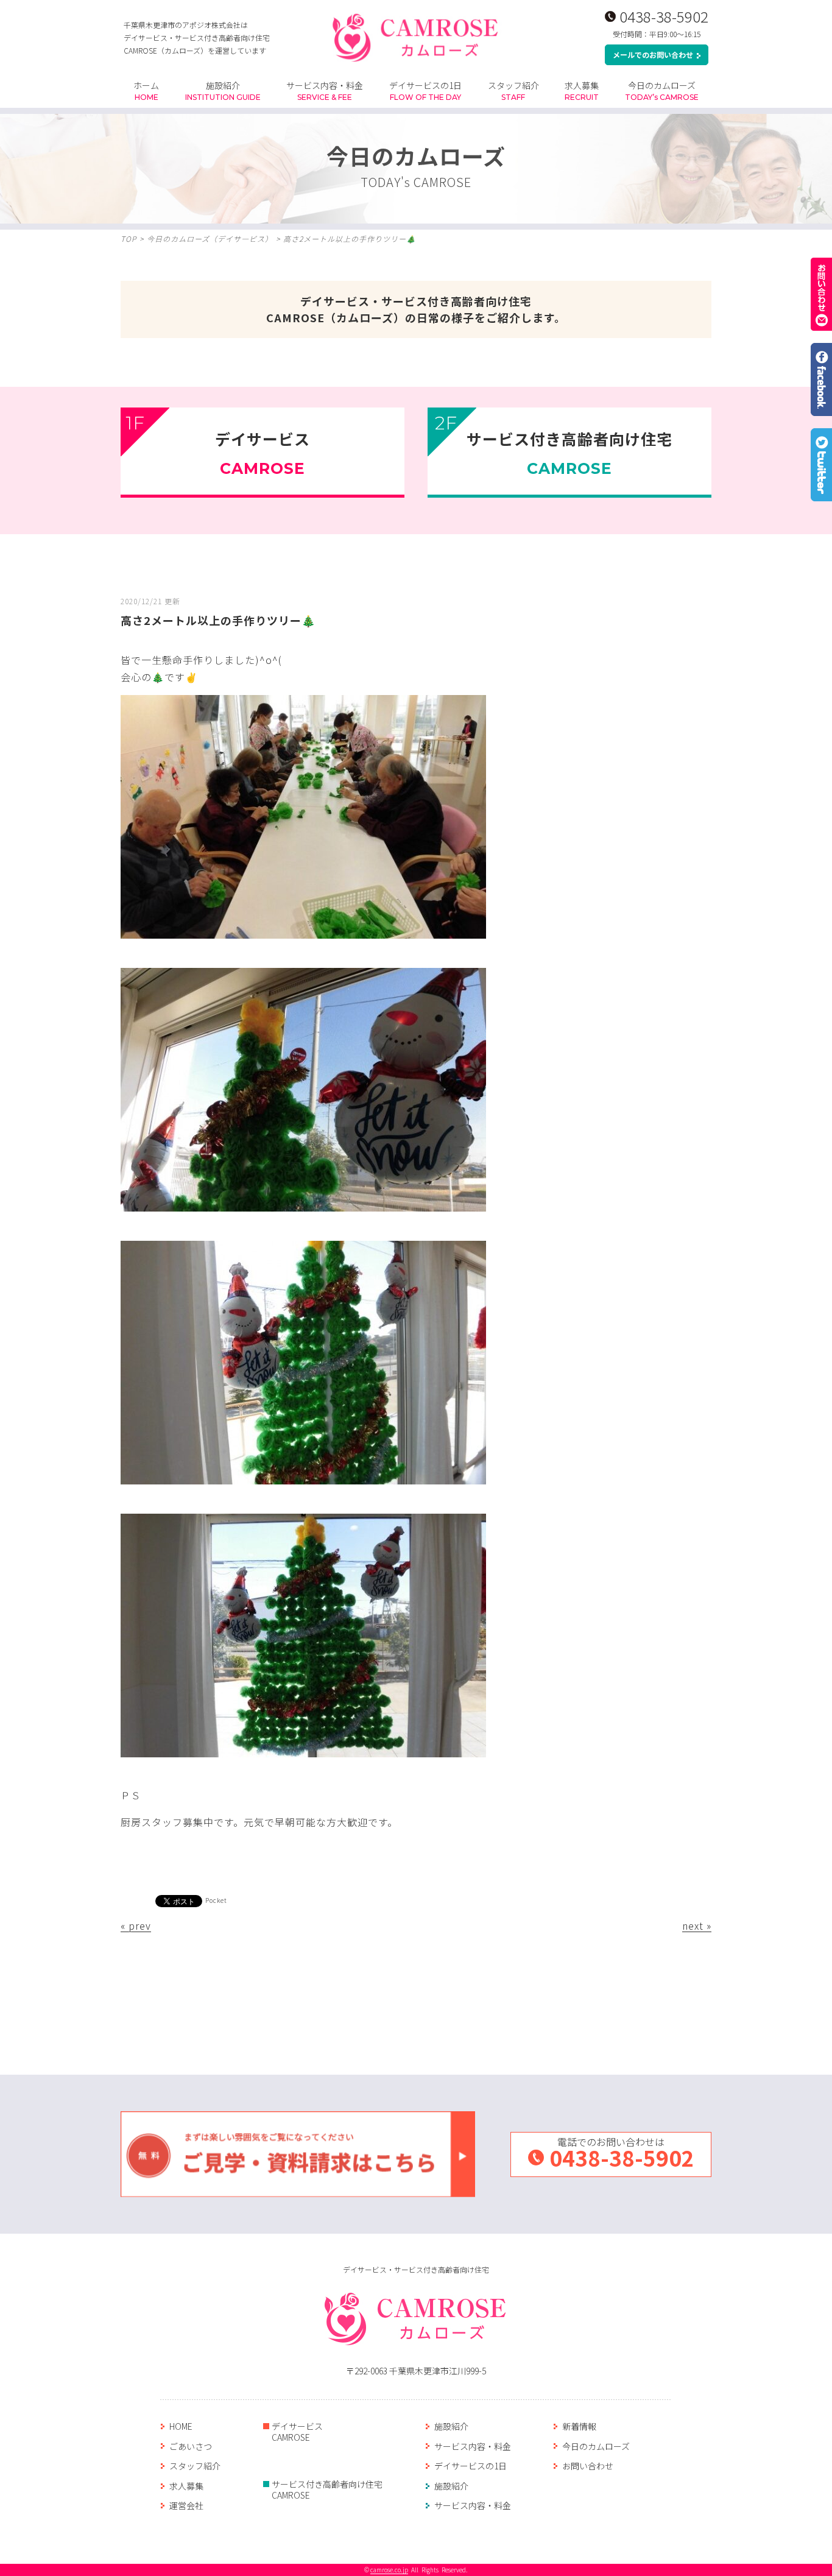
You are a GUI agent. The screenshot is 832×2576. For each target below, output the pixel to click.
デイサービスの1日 (425, 90)
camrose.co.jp (389, 2570)
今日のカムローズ (662, 90)
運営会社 (186, 2505)
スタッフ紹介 (513, 90)
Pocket (216, 1900)
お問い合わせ (588, 2466)
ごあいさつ (191, 2446)
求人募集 (582, 90)
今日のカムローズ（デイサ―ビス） (210, 238)
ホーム (146, 90)
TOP (129, 238)
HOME (181, 2426)
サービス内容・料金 (325, 90)
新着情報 (579, 2426)
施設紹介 (223, 90)
